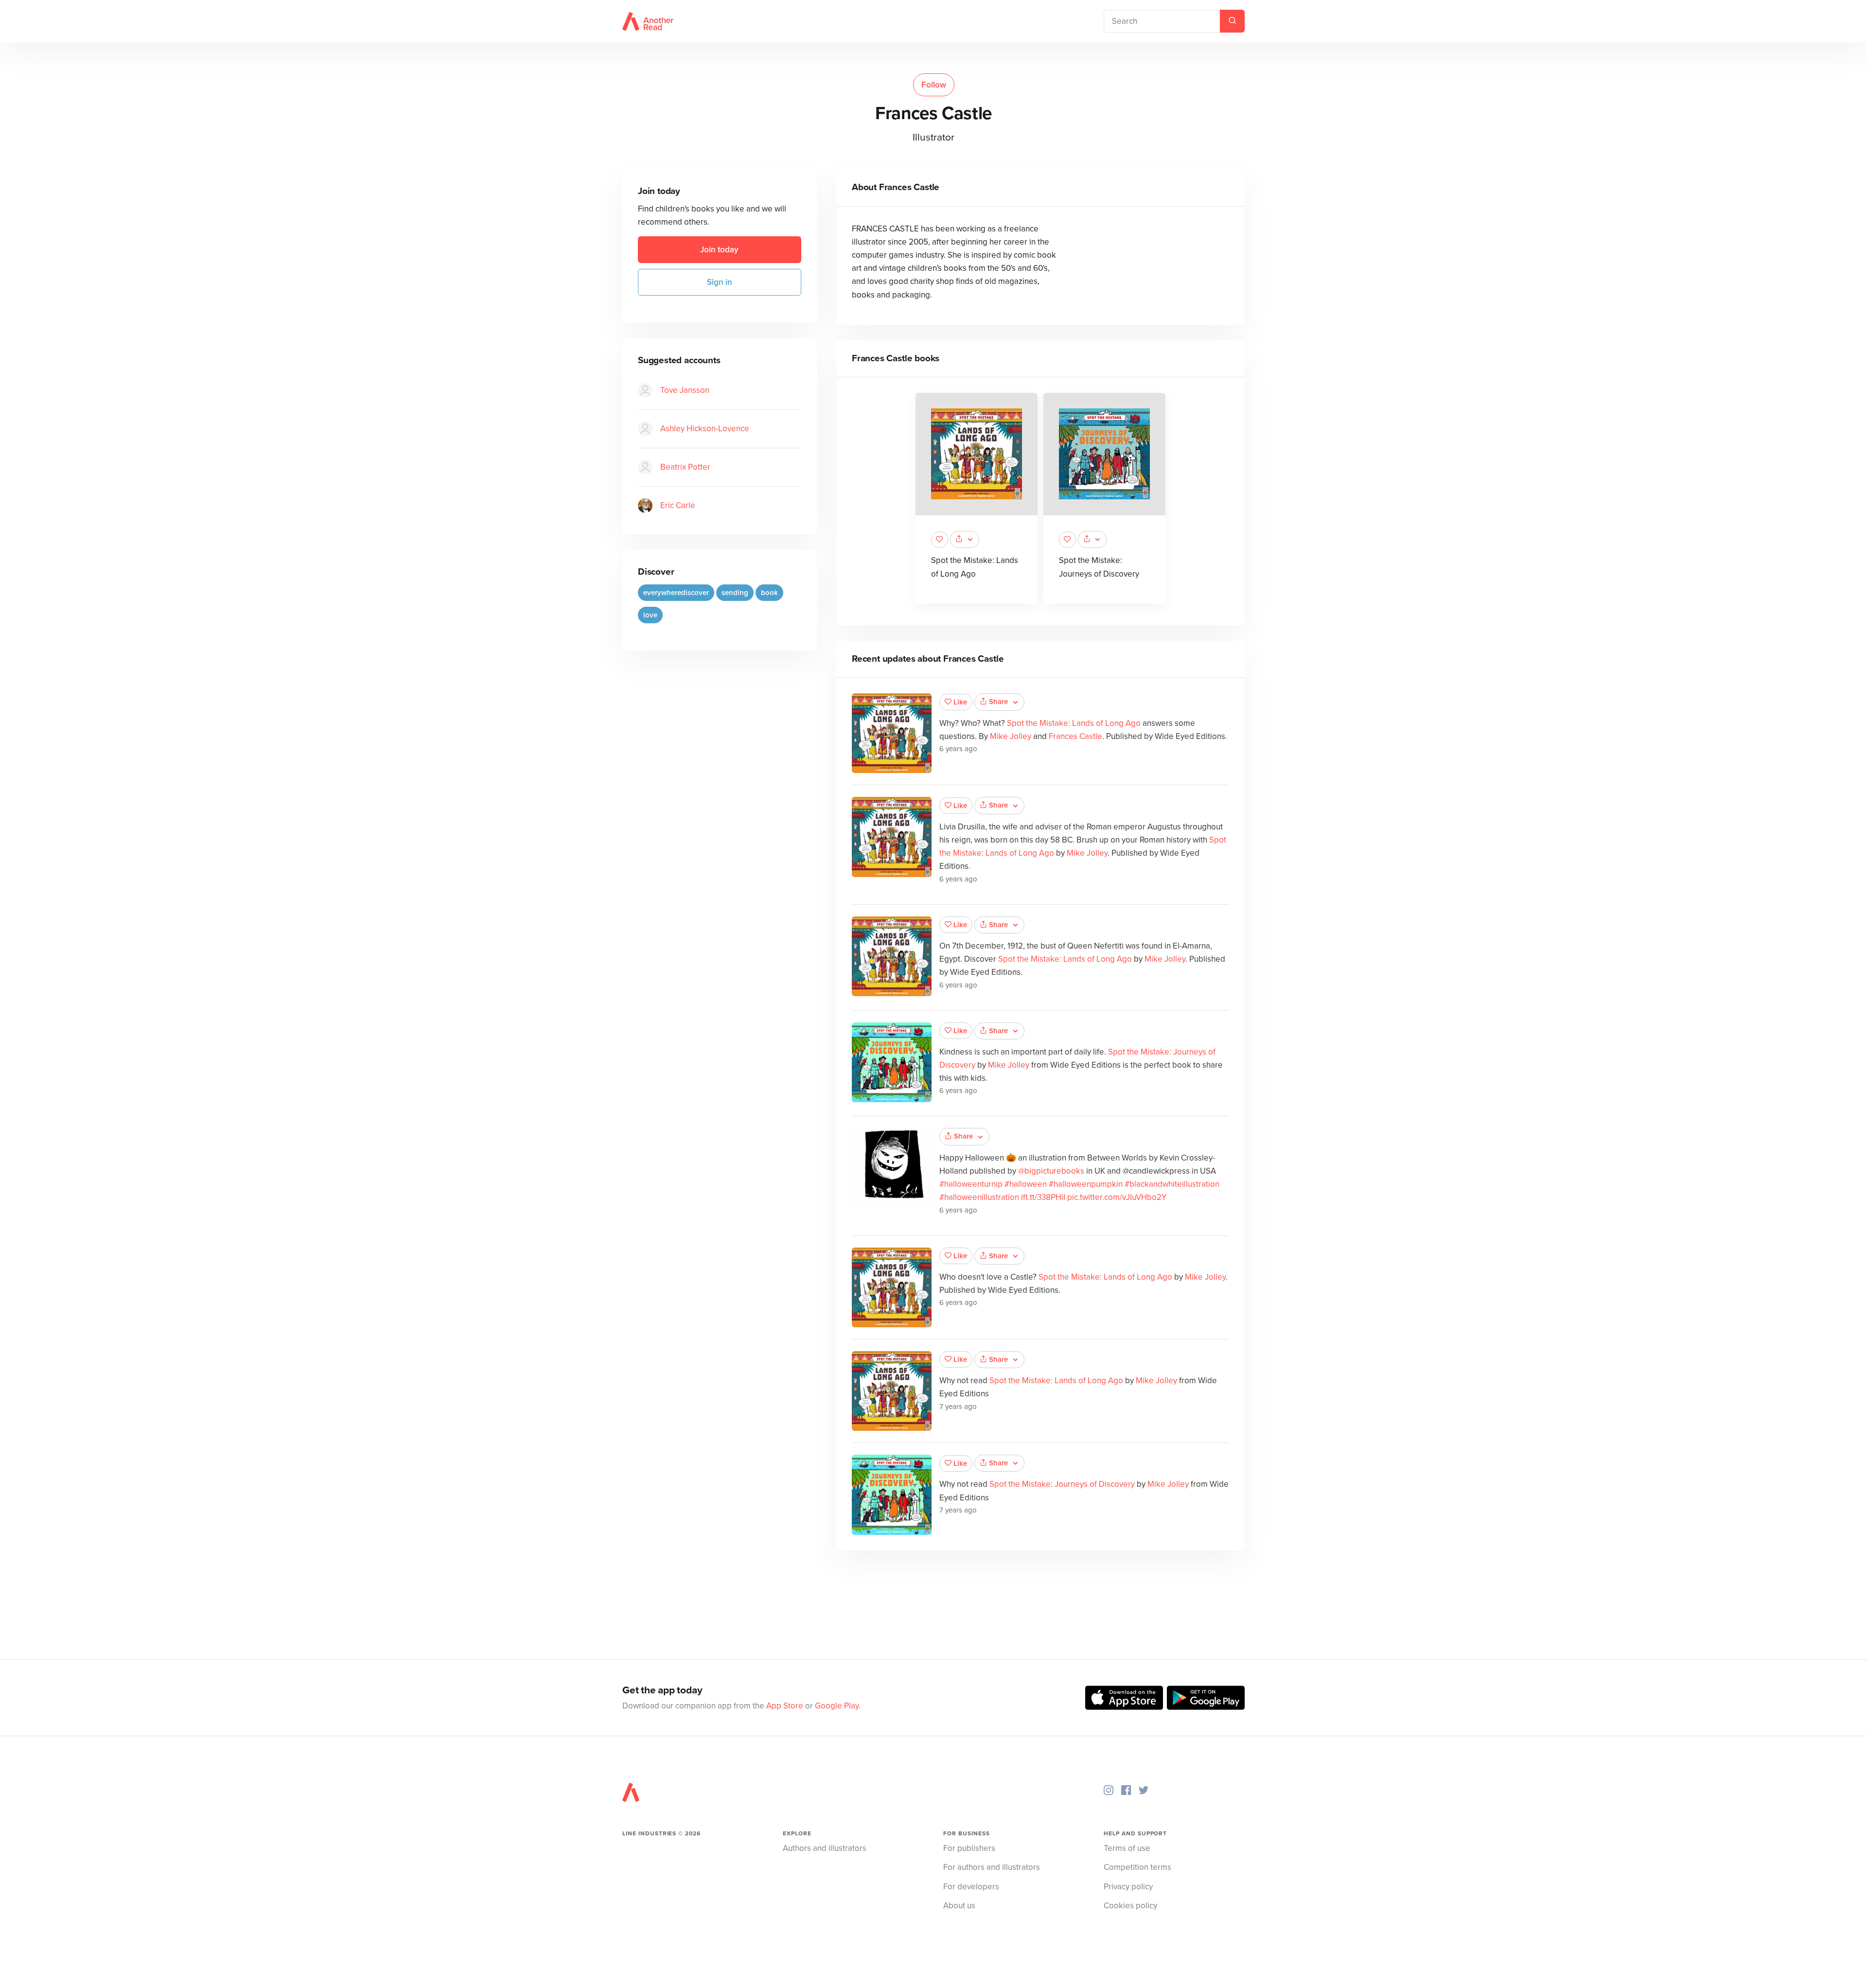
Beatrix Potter (685, 467)
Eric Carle (678, 505)
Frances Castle (1075, 736)
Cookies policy (1130, 1906)
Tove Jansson (685, 390)
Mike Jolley (1011, 736)
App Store (785, 1706)
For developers (971, 1887)
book (769, 593)
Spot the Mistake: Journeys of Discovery (1062, 1484)
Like (960, 702)
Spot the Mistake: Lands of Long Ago (1074, 723)
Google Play (837, 1706)
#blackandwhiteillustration (1172, 1184)
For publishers (969, 1848)
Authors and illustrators (825, 1848)
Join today (719, 250)
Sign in (720, 282)
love (650, 615)
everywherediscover (676, 593)
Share (998, 702)
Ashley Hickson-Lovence (705, 429)
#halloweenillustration (979, 1197)
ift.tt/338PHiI (1043, 1197)
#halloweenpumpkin (1086, 1184)
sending (735, 593)
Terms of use (1127, 1848)
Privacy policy (1128, 1887)
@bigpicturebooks (1051, 1171)
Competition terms (1137, 1867)
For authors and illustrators (992, 1867)
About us (959, 1906)
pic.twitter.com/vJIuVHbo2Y (1117, 1197)
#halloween (1026, 1184)
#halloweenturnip (971, 1184)
